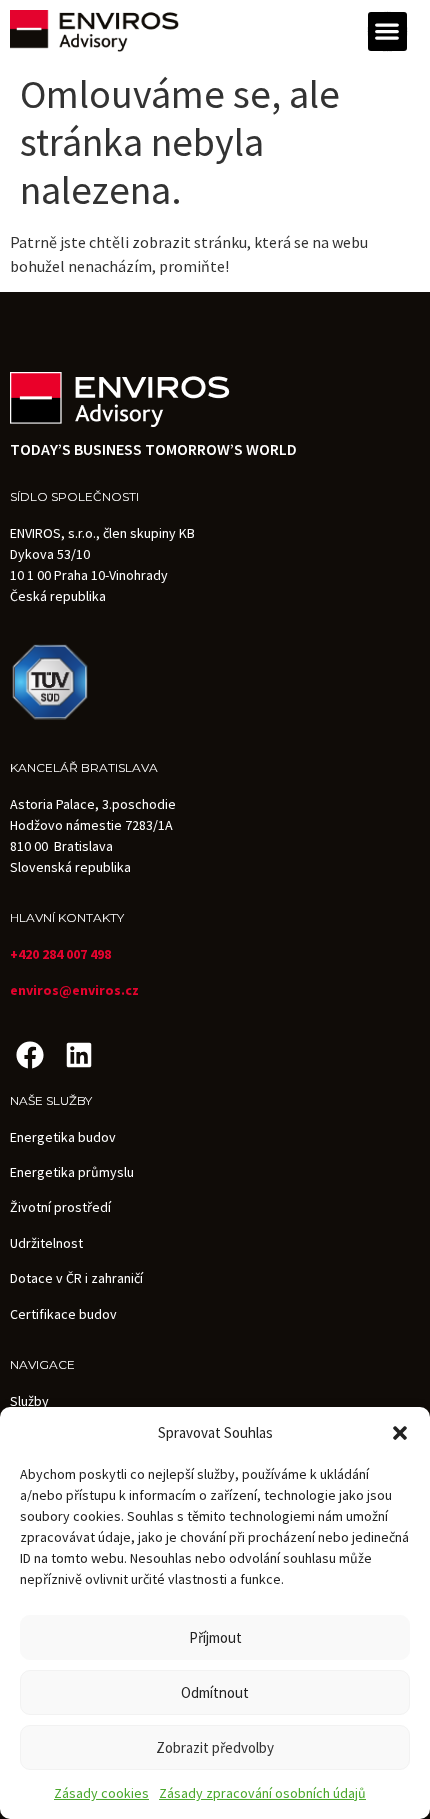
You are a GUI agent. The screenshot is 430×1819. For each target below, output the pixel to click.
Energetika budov (63, 1137)
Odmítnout (215, 1692)
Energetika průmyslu (72, 1172)
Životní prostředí (60, 1207)
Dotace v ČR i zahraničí (76, 1278)
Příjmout (215, 1637)
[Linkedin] (78, 1054)
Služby (29, 1401)
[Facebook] (29, 1054)
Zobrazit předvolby (215, 1747)
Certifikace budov (63, 1314)
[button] (400, 1433)
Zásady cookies (101, 1793)
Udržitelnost (46, 1243)
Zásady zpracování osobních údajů (262, 1793)
